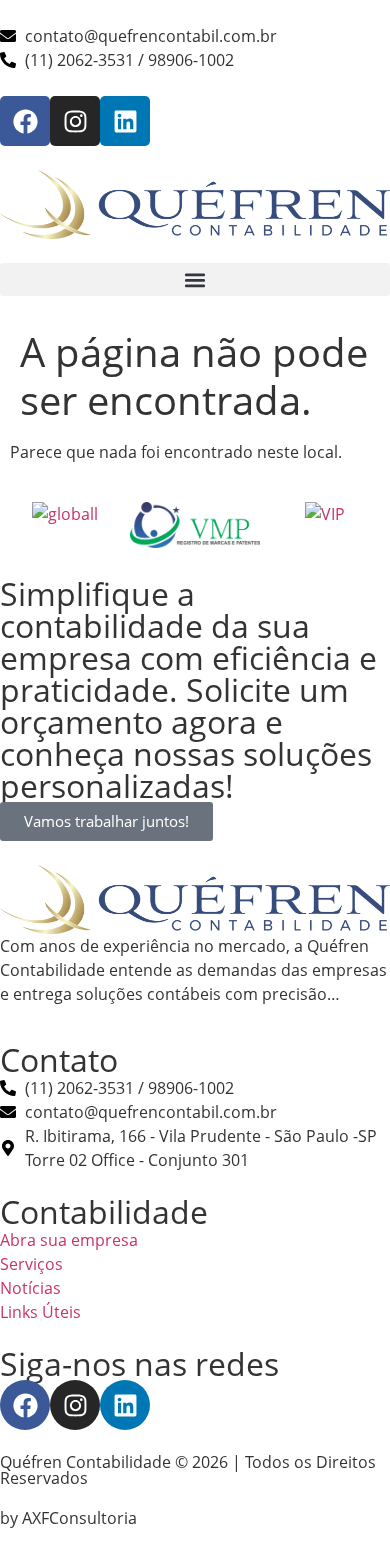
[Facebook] (25, 121)
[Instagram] (75, 121)
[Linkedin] (125, 121)
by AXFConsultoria (68, 1518)
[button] (195, 279)
